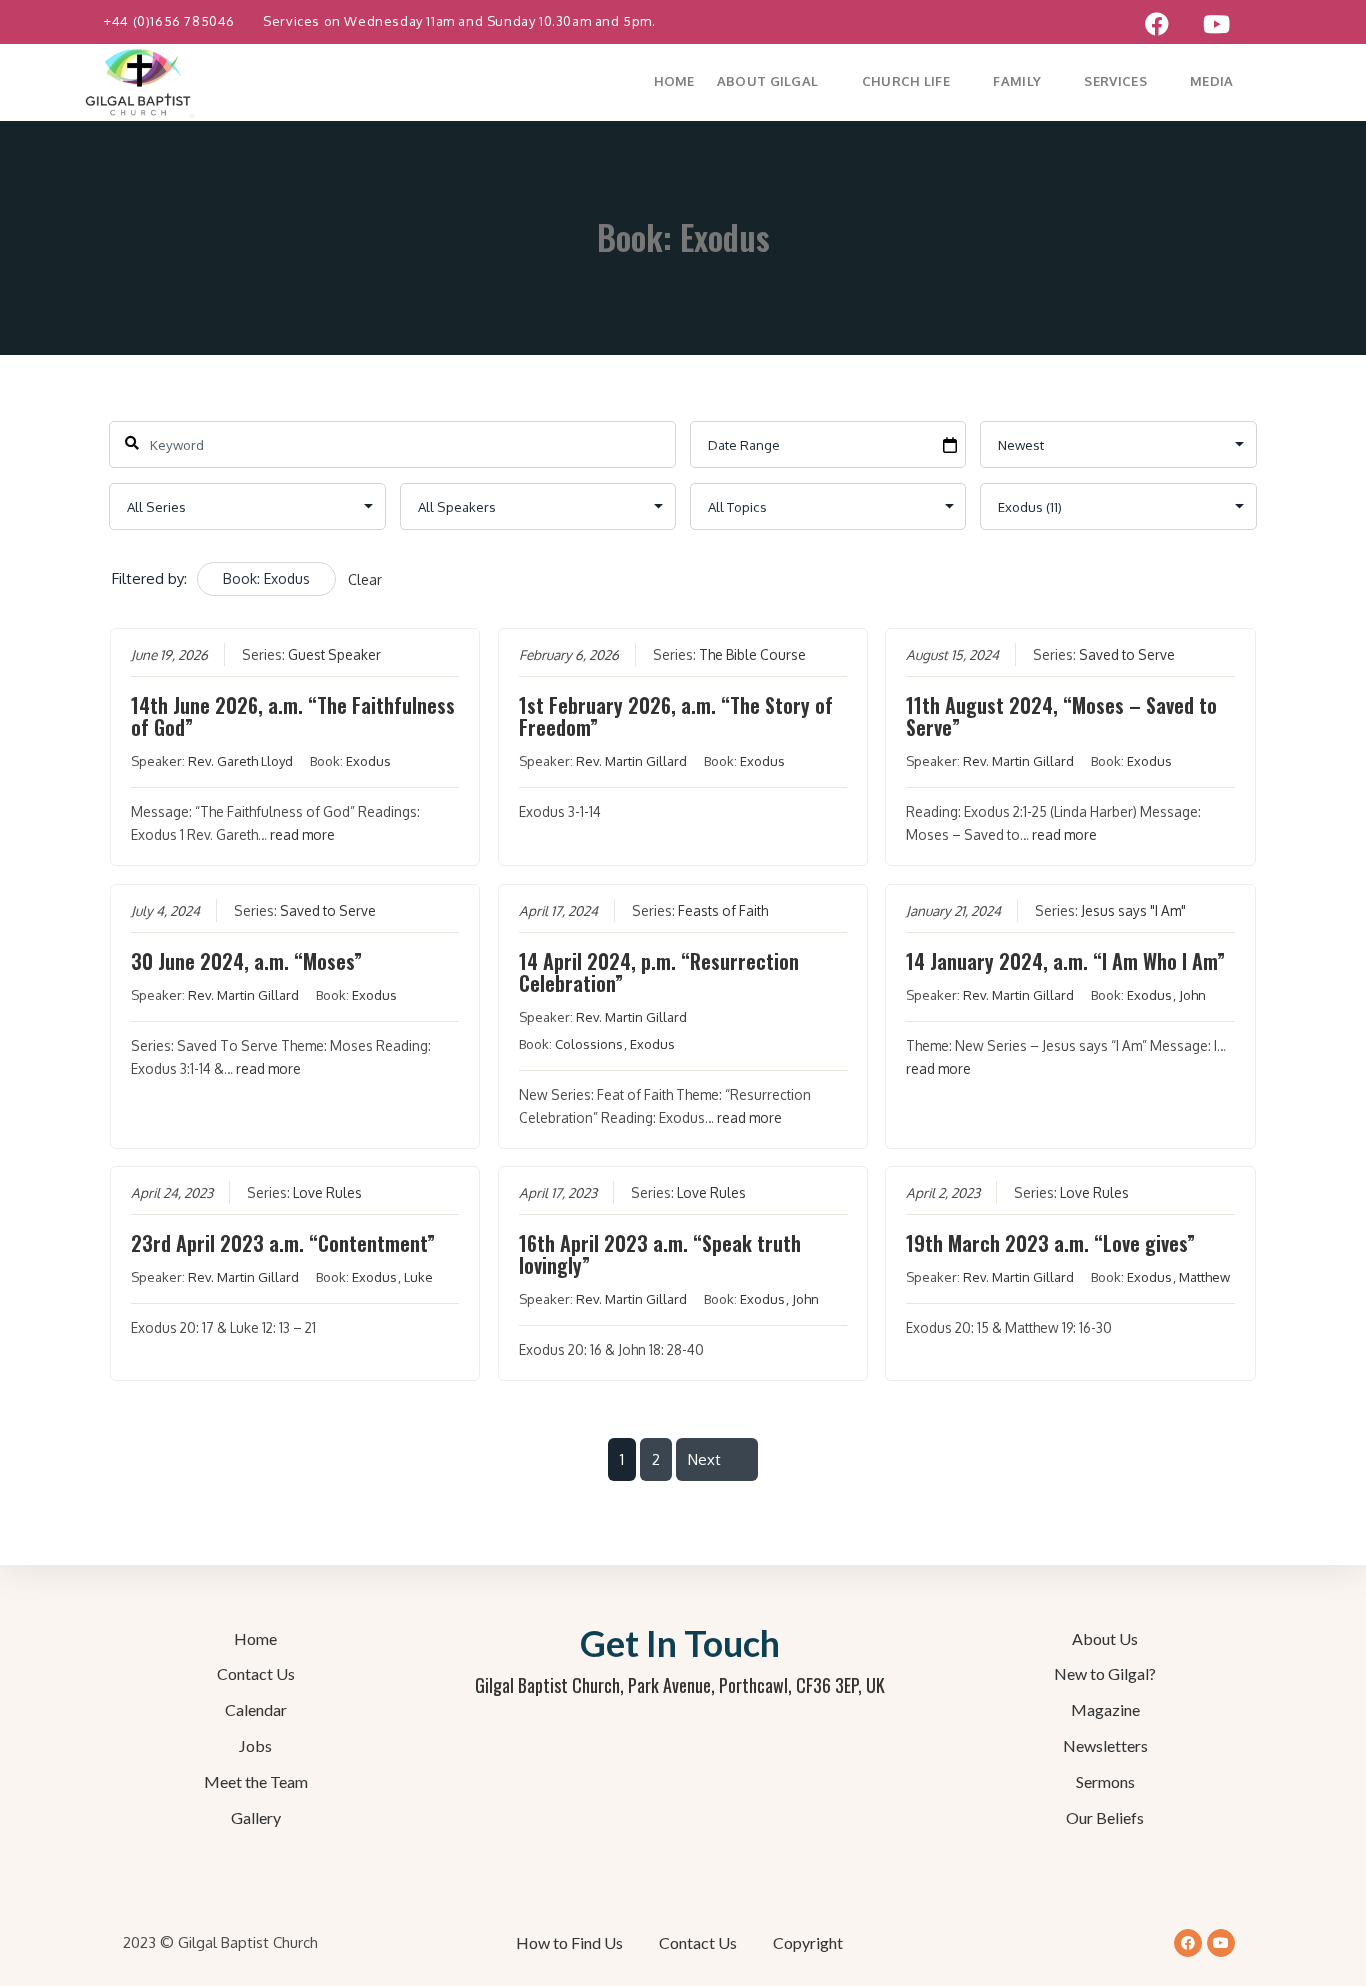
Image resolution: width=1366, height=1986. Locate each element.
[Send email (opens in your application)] (1265, 24)
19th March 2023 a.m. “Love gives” (1050, 1243)
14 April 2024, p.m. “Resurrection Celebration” (659, 972)
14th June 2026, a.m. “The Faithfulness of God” (293, 716)
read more (302, 834)
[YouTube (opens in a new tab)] (1216, 24)
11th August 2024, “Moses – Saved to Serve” (1061, 716)
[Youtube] (1221, 1943)
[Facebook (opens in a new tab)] (1157, 24)
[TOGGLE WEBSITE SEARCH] (1282, 81)
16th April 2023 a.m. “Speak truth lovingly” (660, 1254)
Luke (418, 1277)
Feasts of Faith (723, 910)
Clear (365, 579)
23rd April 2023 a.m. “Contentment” (283, 1243)
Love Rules (327, 1192)
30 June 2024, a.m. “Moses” (246, 961)
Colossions (589, 1044)
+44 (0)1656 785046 (171, 21)
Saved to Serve (1127, 654)
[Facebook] (1188, 1943)
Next (704, 1459)
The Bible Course (752, 654)
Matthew (1204, 1277)
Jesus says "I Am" (1133, 910)
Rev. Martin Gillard (631, 761)
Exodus (368, 761)
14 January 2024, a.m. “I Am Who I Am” (1065, 961)
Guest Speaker (334, 654)
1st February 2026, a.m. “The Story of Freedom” (676, 716)
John (1192, 995)
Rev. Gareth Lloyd (240, 761)
